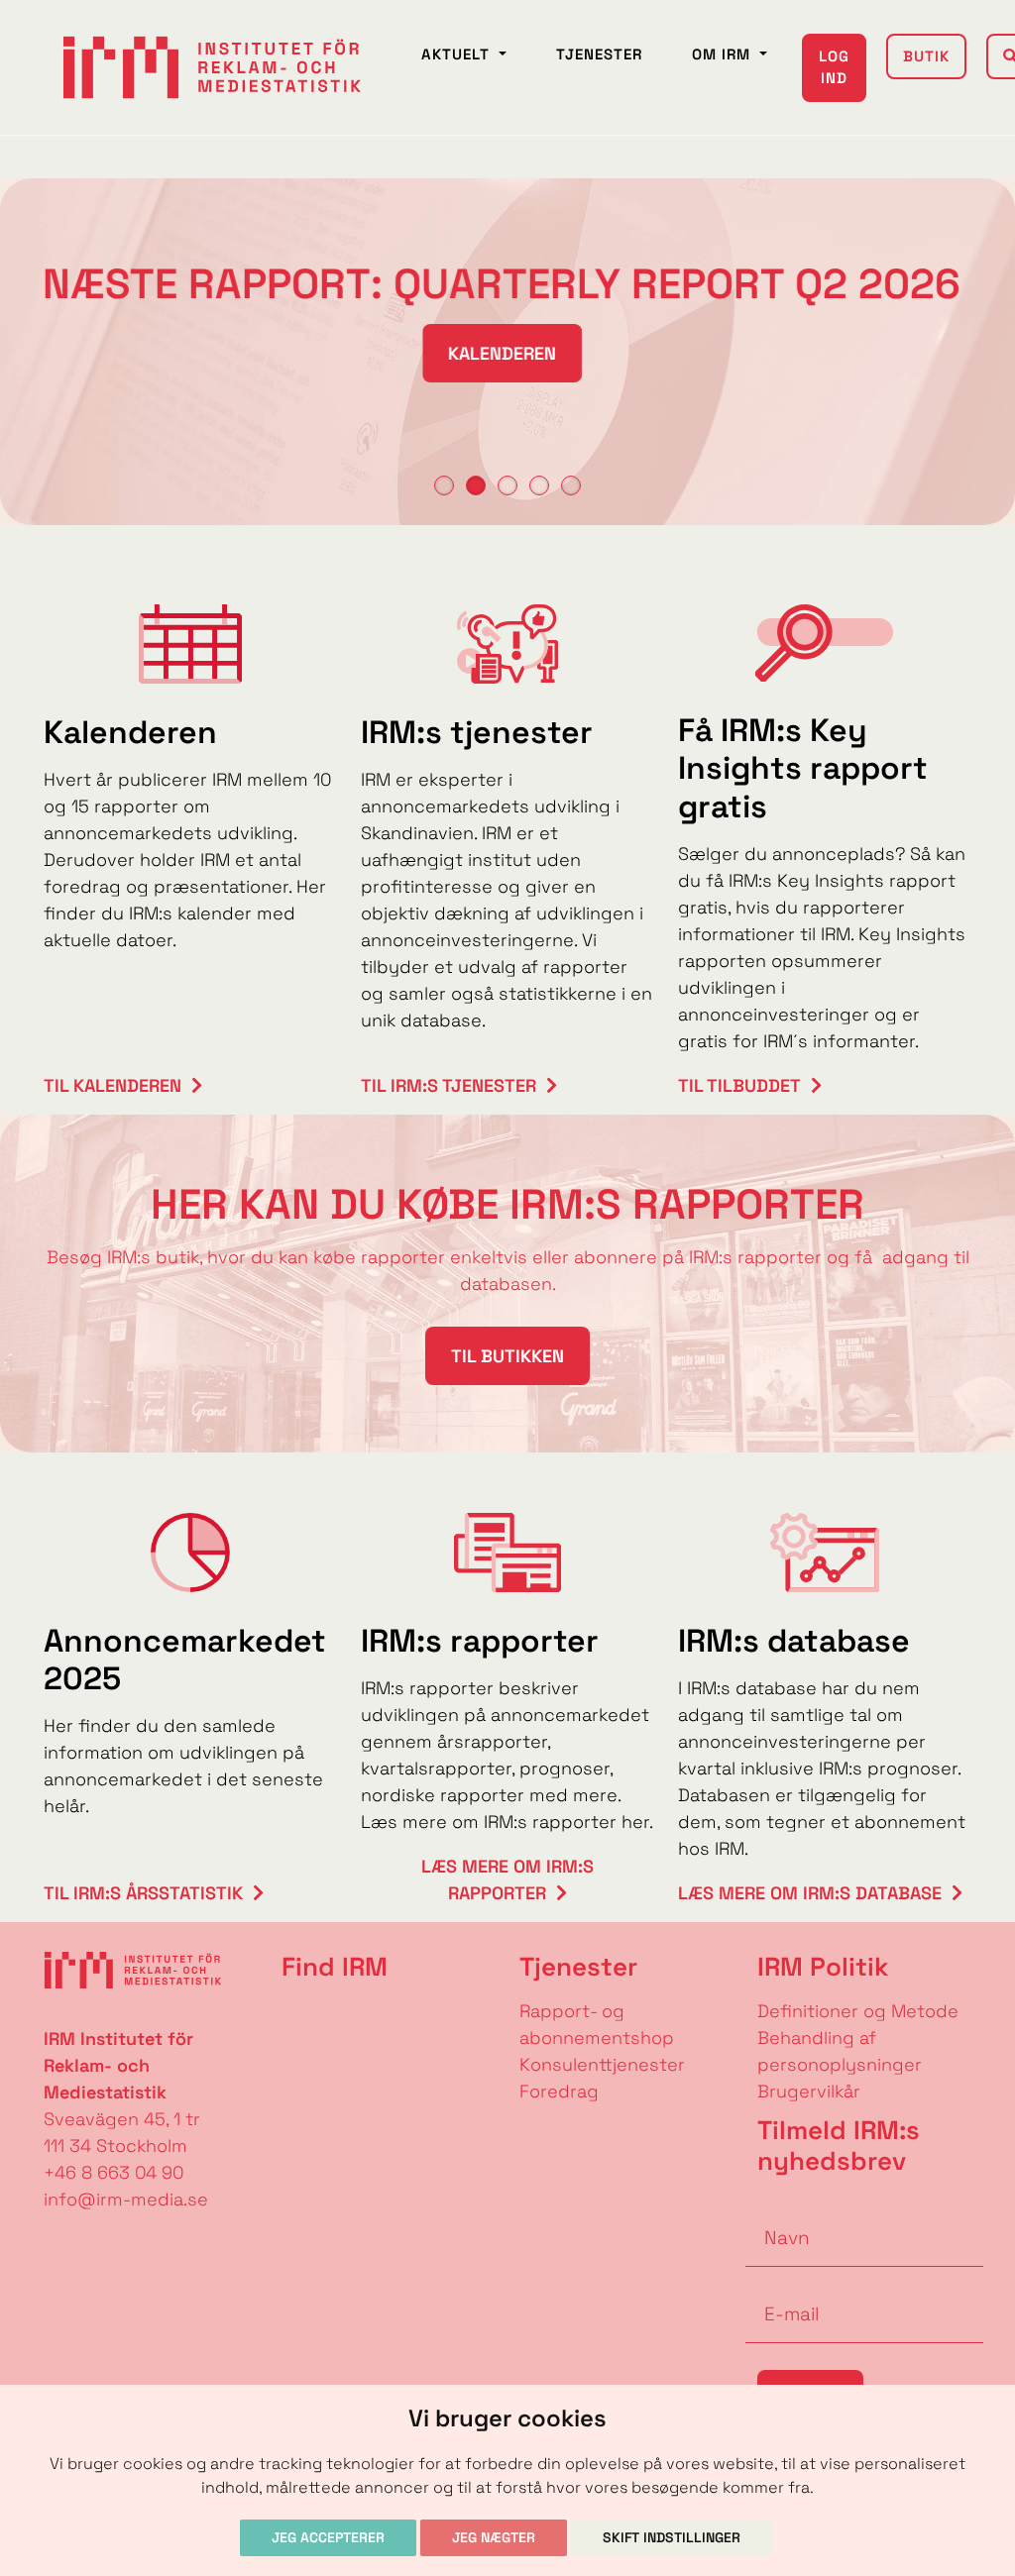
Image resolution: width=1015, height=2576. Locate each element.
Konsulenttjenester (602, 2064)
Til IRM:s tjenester (449, 1085)
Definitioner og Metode (858, 2011)
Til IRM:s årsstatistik (143, 1893)
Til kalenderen (113, 1085)
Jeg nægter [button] (494, 2537)
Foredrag (559, 2091)
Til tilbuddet (739, 1085)
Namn (771, 2207)
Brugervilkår (809, 2091)
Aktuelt (458, 54)
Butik (926, 56)
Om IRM (724, 54)
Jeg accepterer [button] (328, 2537)
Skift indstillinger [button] (672, 2537)
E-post (775, 2284)
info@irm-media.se (126, 2199)
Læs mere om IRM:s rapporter (507, 1879)
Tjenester (599, 54)
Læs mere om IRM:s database (810, 1893)
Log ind (834, 67)
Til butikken (507, 1356)
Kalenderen (508, 353)
